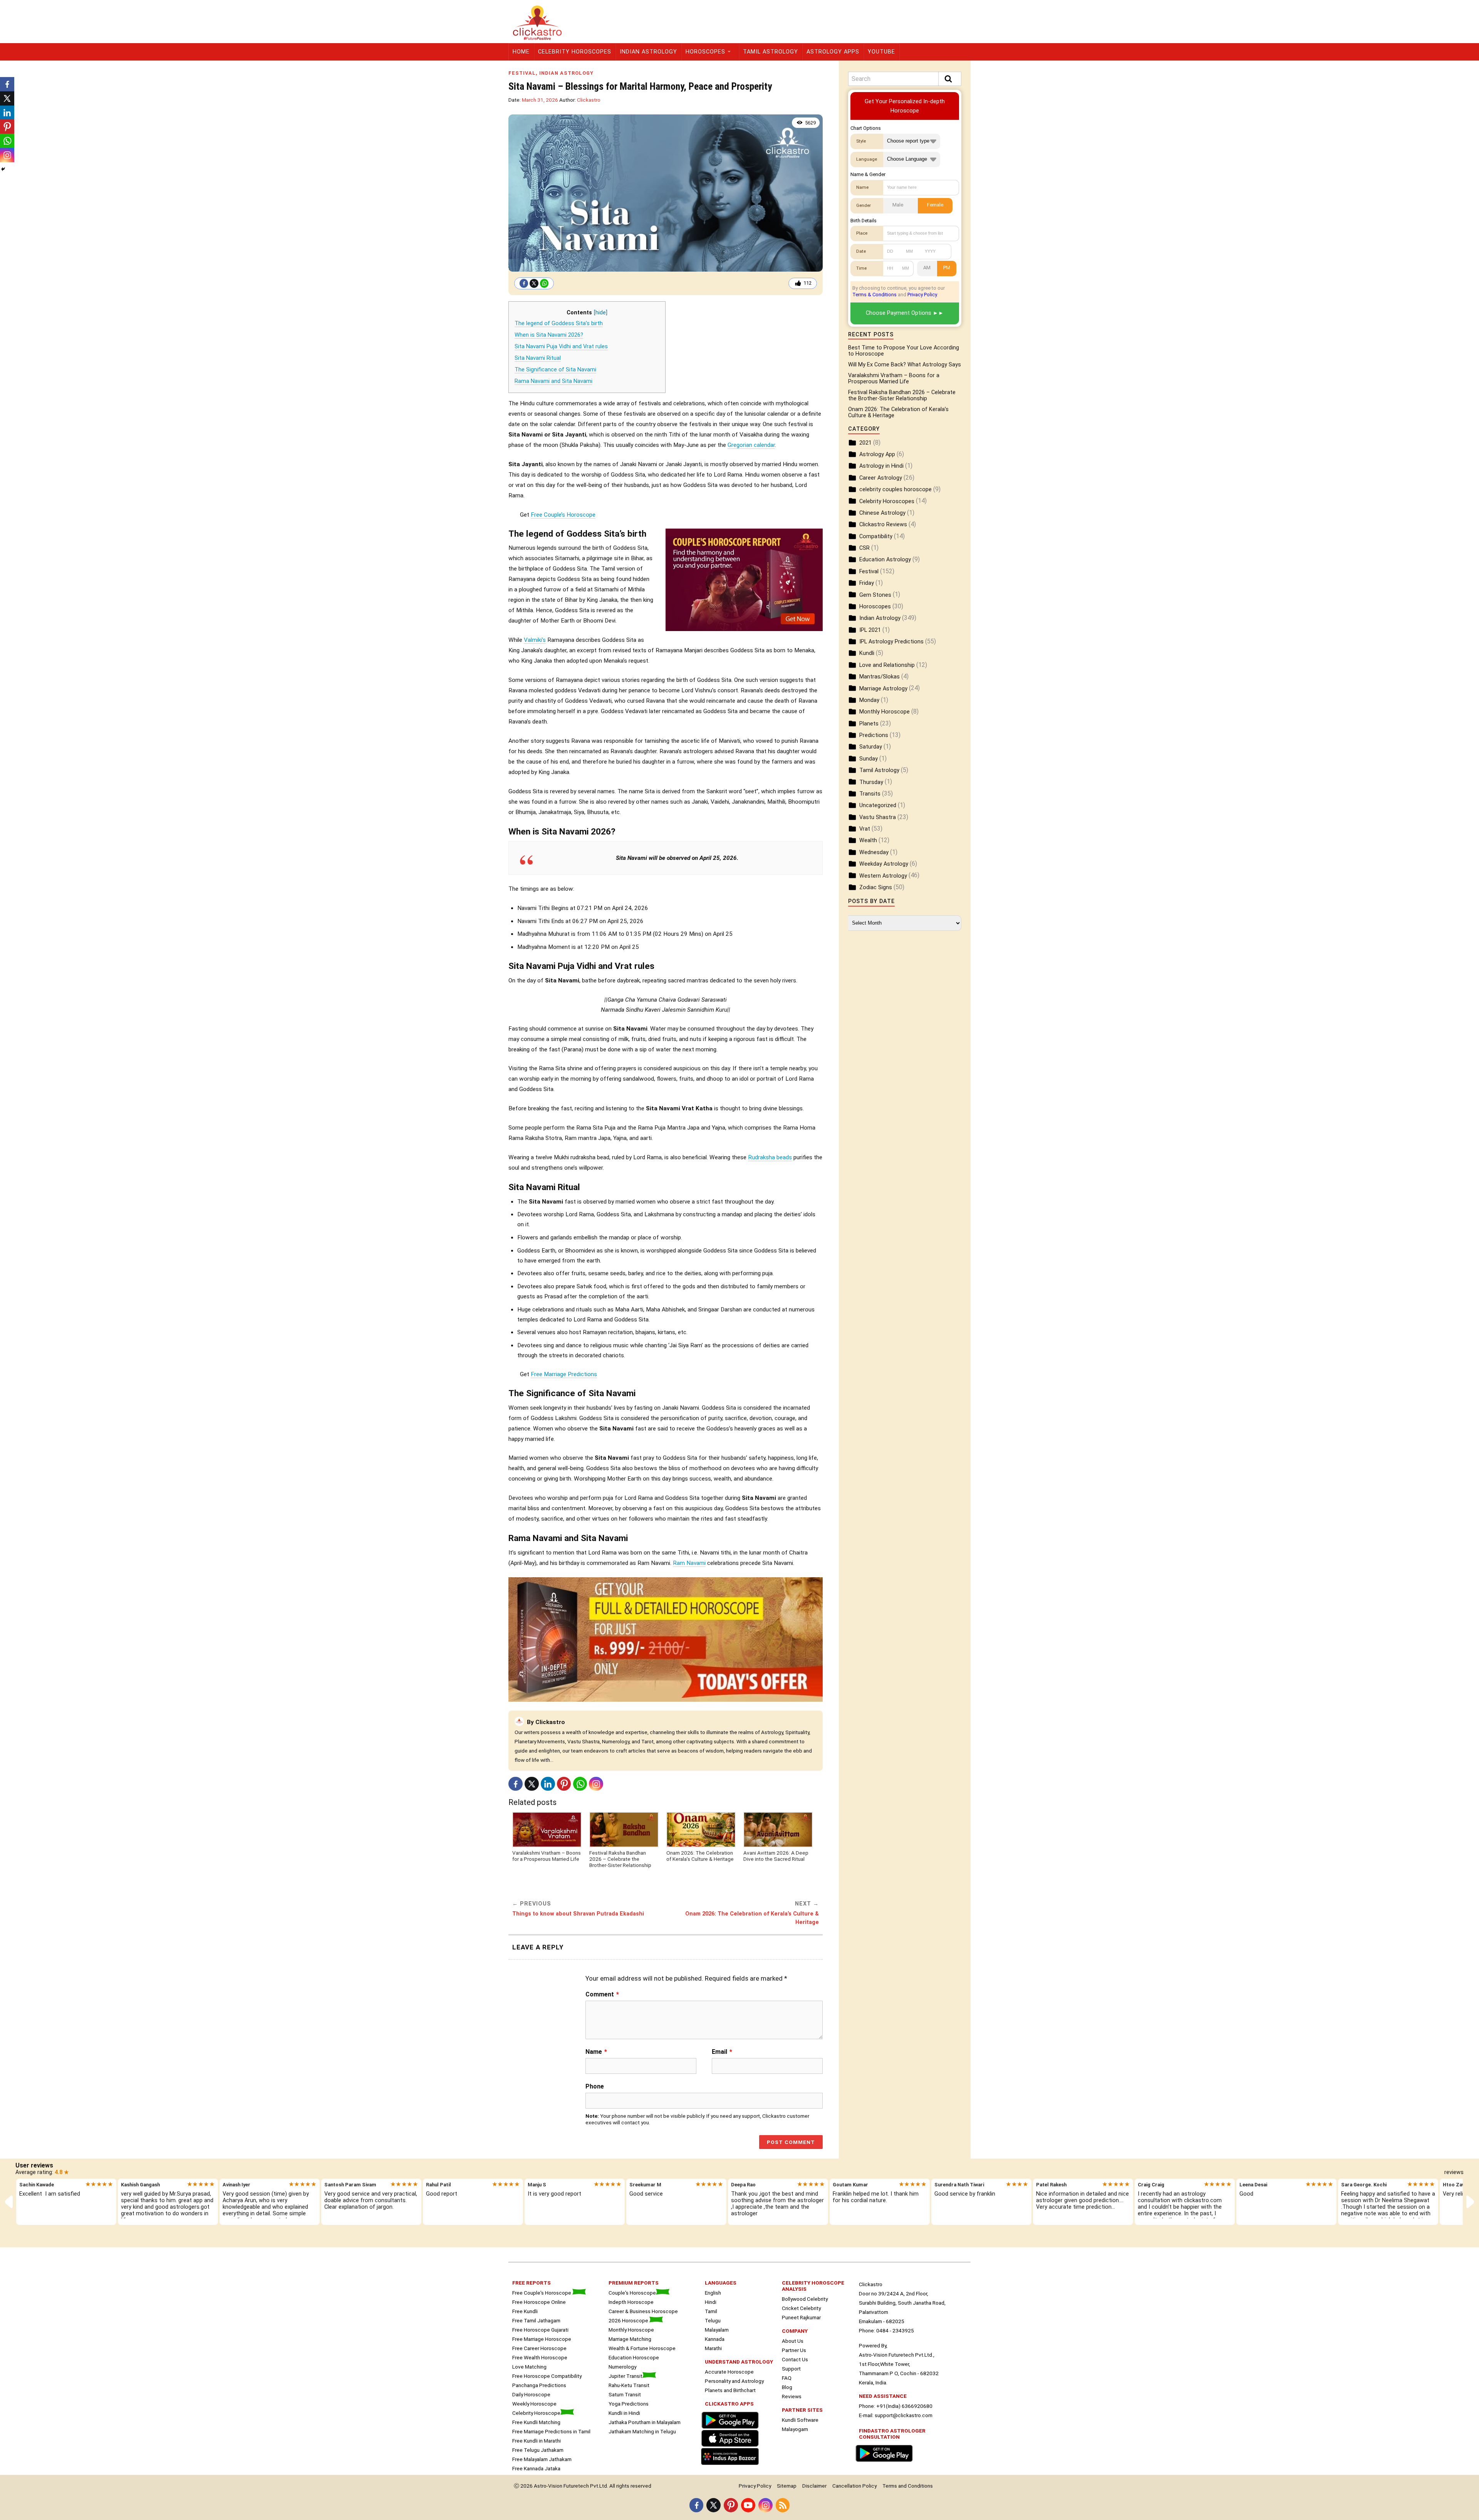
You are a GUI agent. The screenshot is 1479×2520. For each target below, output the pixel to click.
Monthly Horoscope (885, 712)
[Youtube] (748, 2505)
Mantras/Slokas (880, 677)
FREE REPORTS (532, 2283)
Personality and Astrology (734, 2381)
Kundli (867, 653)
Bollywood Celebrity (805, 2299)
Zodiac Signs (876, 887)
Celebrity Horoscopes (575, 52)
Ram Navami (689, 1563)
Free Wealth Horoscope (540, 2357)
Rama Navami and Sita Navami (553, 381)
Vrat (865, 829)
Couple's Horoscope (632, 2293)
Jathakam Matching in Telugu (642, 2431)
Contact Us (795, 2359)
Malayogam (795, 2429)
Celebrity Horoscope (536, 2413)
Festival (522, 73)
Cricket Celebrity (801, 2308)
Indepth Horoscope (631, 2302)
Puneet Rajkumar (801, 2317)
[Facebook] (524, 283)
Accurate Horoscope (729, 2372)
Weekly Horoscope (534, 2404)
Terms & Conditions (874, 295)
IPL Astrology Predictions (891, 642)
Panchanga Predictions (539, 2385)
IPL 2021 (870, 630)
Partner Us (794, 2350)
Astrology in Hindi (881, 466)
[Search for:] (905, 79)
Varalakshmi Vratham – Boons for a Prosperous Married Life (547, 1856)
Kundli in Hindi (624, 2413)
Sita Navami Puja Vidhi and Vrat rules (561, 347)
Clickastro (589, 100)
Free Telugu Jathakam (538, 2450)
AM (927, 268)
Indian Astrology (648, 52)
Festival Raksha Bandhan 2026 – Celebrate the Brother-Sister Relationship (620, 1859)
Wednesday (874, 852)
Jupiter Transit (625, 2376)
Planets (869, 724)
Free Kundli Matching (536, 2422)
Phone (595, 2086)
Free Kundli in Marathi (537, 2441)
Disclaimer (814, 2486)
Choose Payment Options (899, 313)
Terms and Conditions (908, 2486)
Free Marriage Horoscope (542, 2339)
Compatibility (876, 536)
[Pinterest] (564, 1784)
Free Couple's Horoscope (542, 2293)
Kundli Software (800, 2420)
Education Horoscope (634, 2357)
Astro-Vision (548, 2486)
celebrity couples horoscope (895, 489)
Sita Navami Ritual (538, 358)
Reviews (792, 2396)
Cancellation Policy (854, 2486)
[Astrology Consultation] (886, 2463)
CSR (864, 548)
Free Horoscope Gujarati (540, 2330)
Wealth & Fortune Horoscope (642, 2348)
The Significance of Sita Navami (555, 370)
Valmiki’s (535, 640)
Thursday (871, 782)
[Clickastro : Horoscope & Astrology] (732, 2466)
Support (791, 2369)
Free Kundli (525, 2311)
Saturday (871, 747)
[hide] (601, 313)
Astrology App (877, 454)
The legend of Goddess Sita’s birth (559, 323)
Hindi (711, 2302)
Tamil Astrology (771, 52)
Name (596, 2052)
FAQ (787, 2378)
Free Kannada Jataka (536, 2468)
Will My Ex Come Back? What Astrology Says (905, 365)
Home (521, 52)
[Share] (3, 169)
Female (935, 205)
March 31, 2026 (540, 100)
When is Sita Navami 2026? (549, 335)
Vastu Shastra (878, 817)
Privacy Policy (922, 295)
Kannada (715, 2339)
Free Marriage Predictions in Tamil (551, 2431)
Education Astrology (885, 560)
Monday (869, 700)
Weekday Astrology (884, 864)
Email (722, 2052)
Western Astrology (883, 876)
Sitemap (787, 2486)
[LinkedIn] (548, 1784)
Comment (602, 1995)
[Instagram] (596, 1784)
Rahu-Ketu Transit (629, 2385)
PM (947, 268)
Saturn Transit (625, 2394)
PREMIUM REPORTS (634, 2283)
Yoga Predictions (629, 2404)
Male (898, 205)
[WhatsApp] (544, 283)
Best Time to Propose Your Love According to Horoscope (904, 351)
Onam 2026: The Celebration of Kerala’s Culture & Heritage (700, 1856)
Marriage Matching (630, 2339)
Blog (787, 2387)
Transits (870, 794)
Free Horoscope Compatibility (547, 2376)
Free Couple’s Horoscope (563, 515)
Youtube (881, 52)
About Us (793, 2341)
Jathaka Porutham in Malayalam (645, 2422)
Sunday (869, 759)
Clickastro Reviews (883, 525)
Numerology (622, 2367)
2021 (865, 443)
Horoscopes (705, 52)
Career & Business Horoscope (643, 2311)
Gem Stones (875, 595)
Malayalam (717, 2330)
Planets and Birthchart (730, 2390)
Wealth (868, 840)
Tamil (711, 2311)
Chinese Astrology (882, 513)
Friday (867, 583)
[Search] (950, 79)
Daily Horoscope (531, 2394)
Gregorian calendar (751, 445)
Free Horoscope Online (539, 2302)
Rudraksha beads (770, 1157)
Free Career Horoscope (539, 2348)
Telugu (713, 2320)
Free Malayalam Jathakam (542, 2459)
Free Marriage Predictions (564, 1374)
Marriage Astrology (883, 689)
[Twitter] (534, 283)
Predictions (874, 735)
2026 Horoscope (629, 2320)
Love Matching (529, 2367)
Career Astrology (881, 478)
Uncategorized (878, 805)
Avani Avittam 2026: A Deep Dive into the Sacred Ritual (776, 1856)
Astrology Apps (833, 52)
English (713, 2293)
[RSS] (783, 2505)
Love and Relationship (887, 665)
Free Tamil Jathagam (536, 2320)
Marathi (713, 2348)
